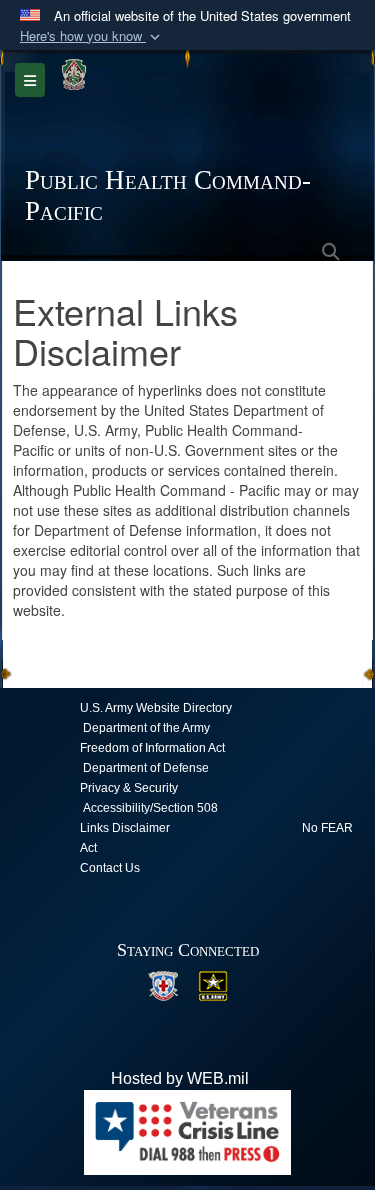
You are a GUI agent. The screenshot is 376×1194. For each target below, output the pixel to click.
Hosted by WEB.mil (180, 1078)
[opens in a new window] (163, 984)
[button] (92, 36)
